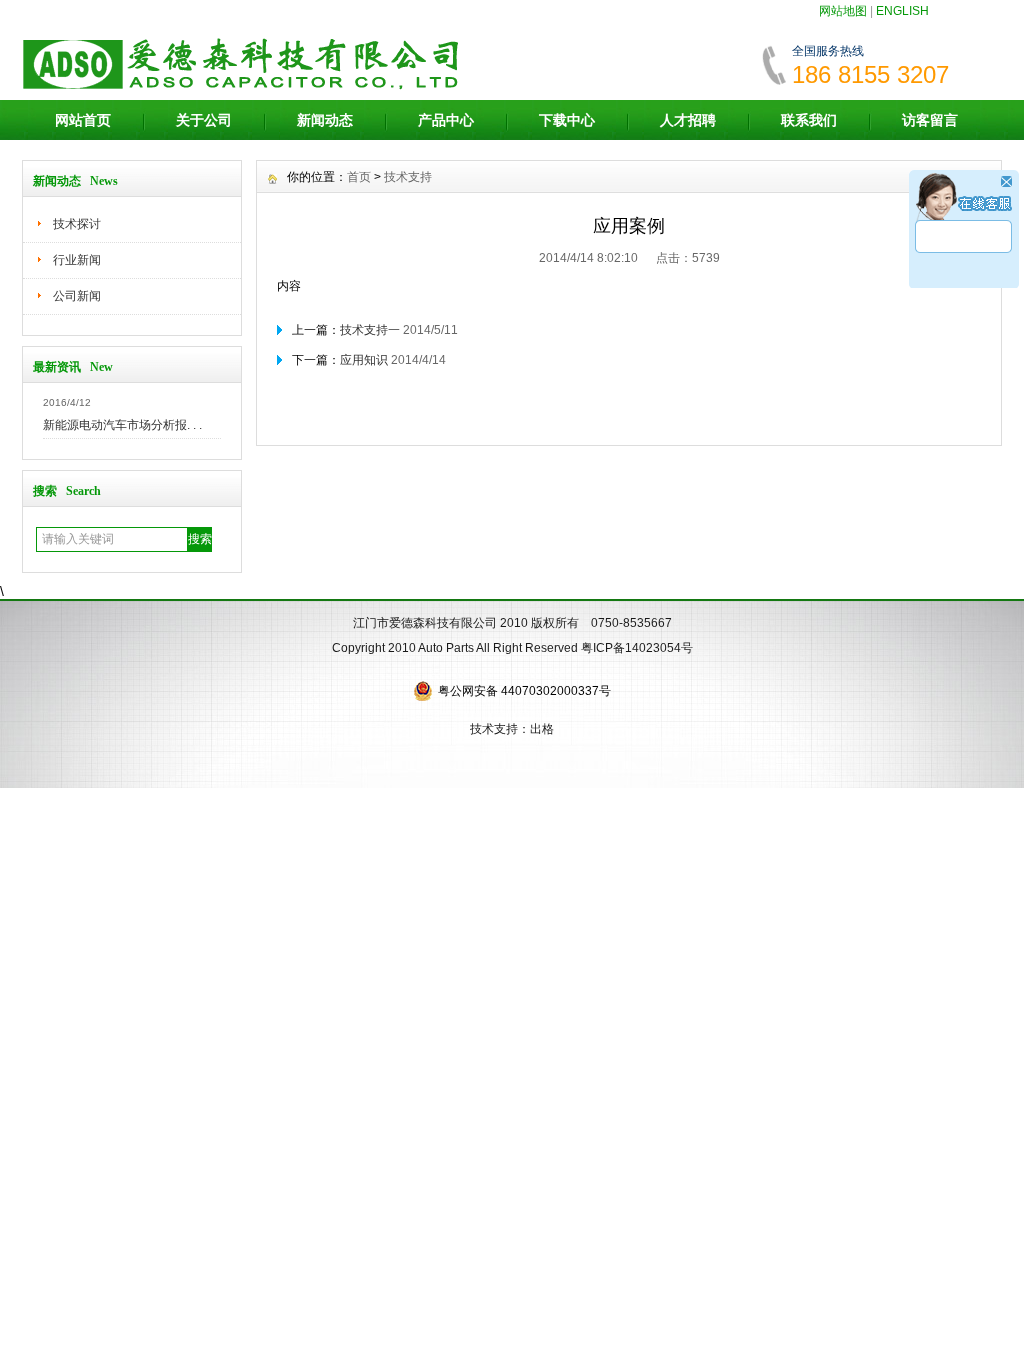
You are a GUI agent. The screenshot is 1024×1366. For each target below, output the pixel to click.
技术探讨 (77, 224)
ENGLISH (902, 11)
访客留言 (930, 120)
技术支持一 (370, 330)
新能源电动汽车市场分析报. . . (122, 425)
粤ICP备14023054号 (637, 648)
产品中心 (446, 120)
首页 (359, 177)
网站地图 (843, 11)
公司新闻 (77, 296)
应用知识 (364, 360)
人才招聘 (688, 120)
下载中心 (567, 120)
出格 (542, 729)
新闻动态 (325, 120)
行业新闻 (77, 260)
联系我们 (809, 120)
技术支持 (408, 177)
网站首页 (83, 120)
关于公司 (204, 120)
